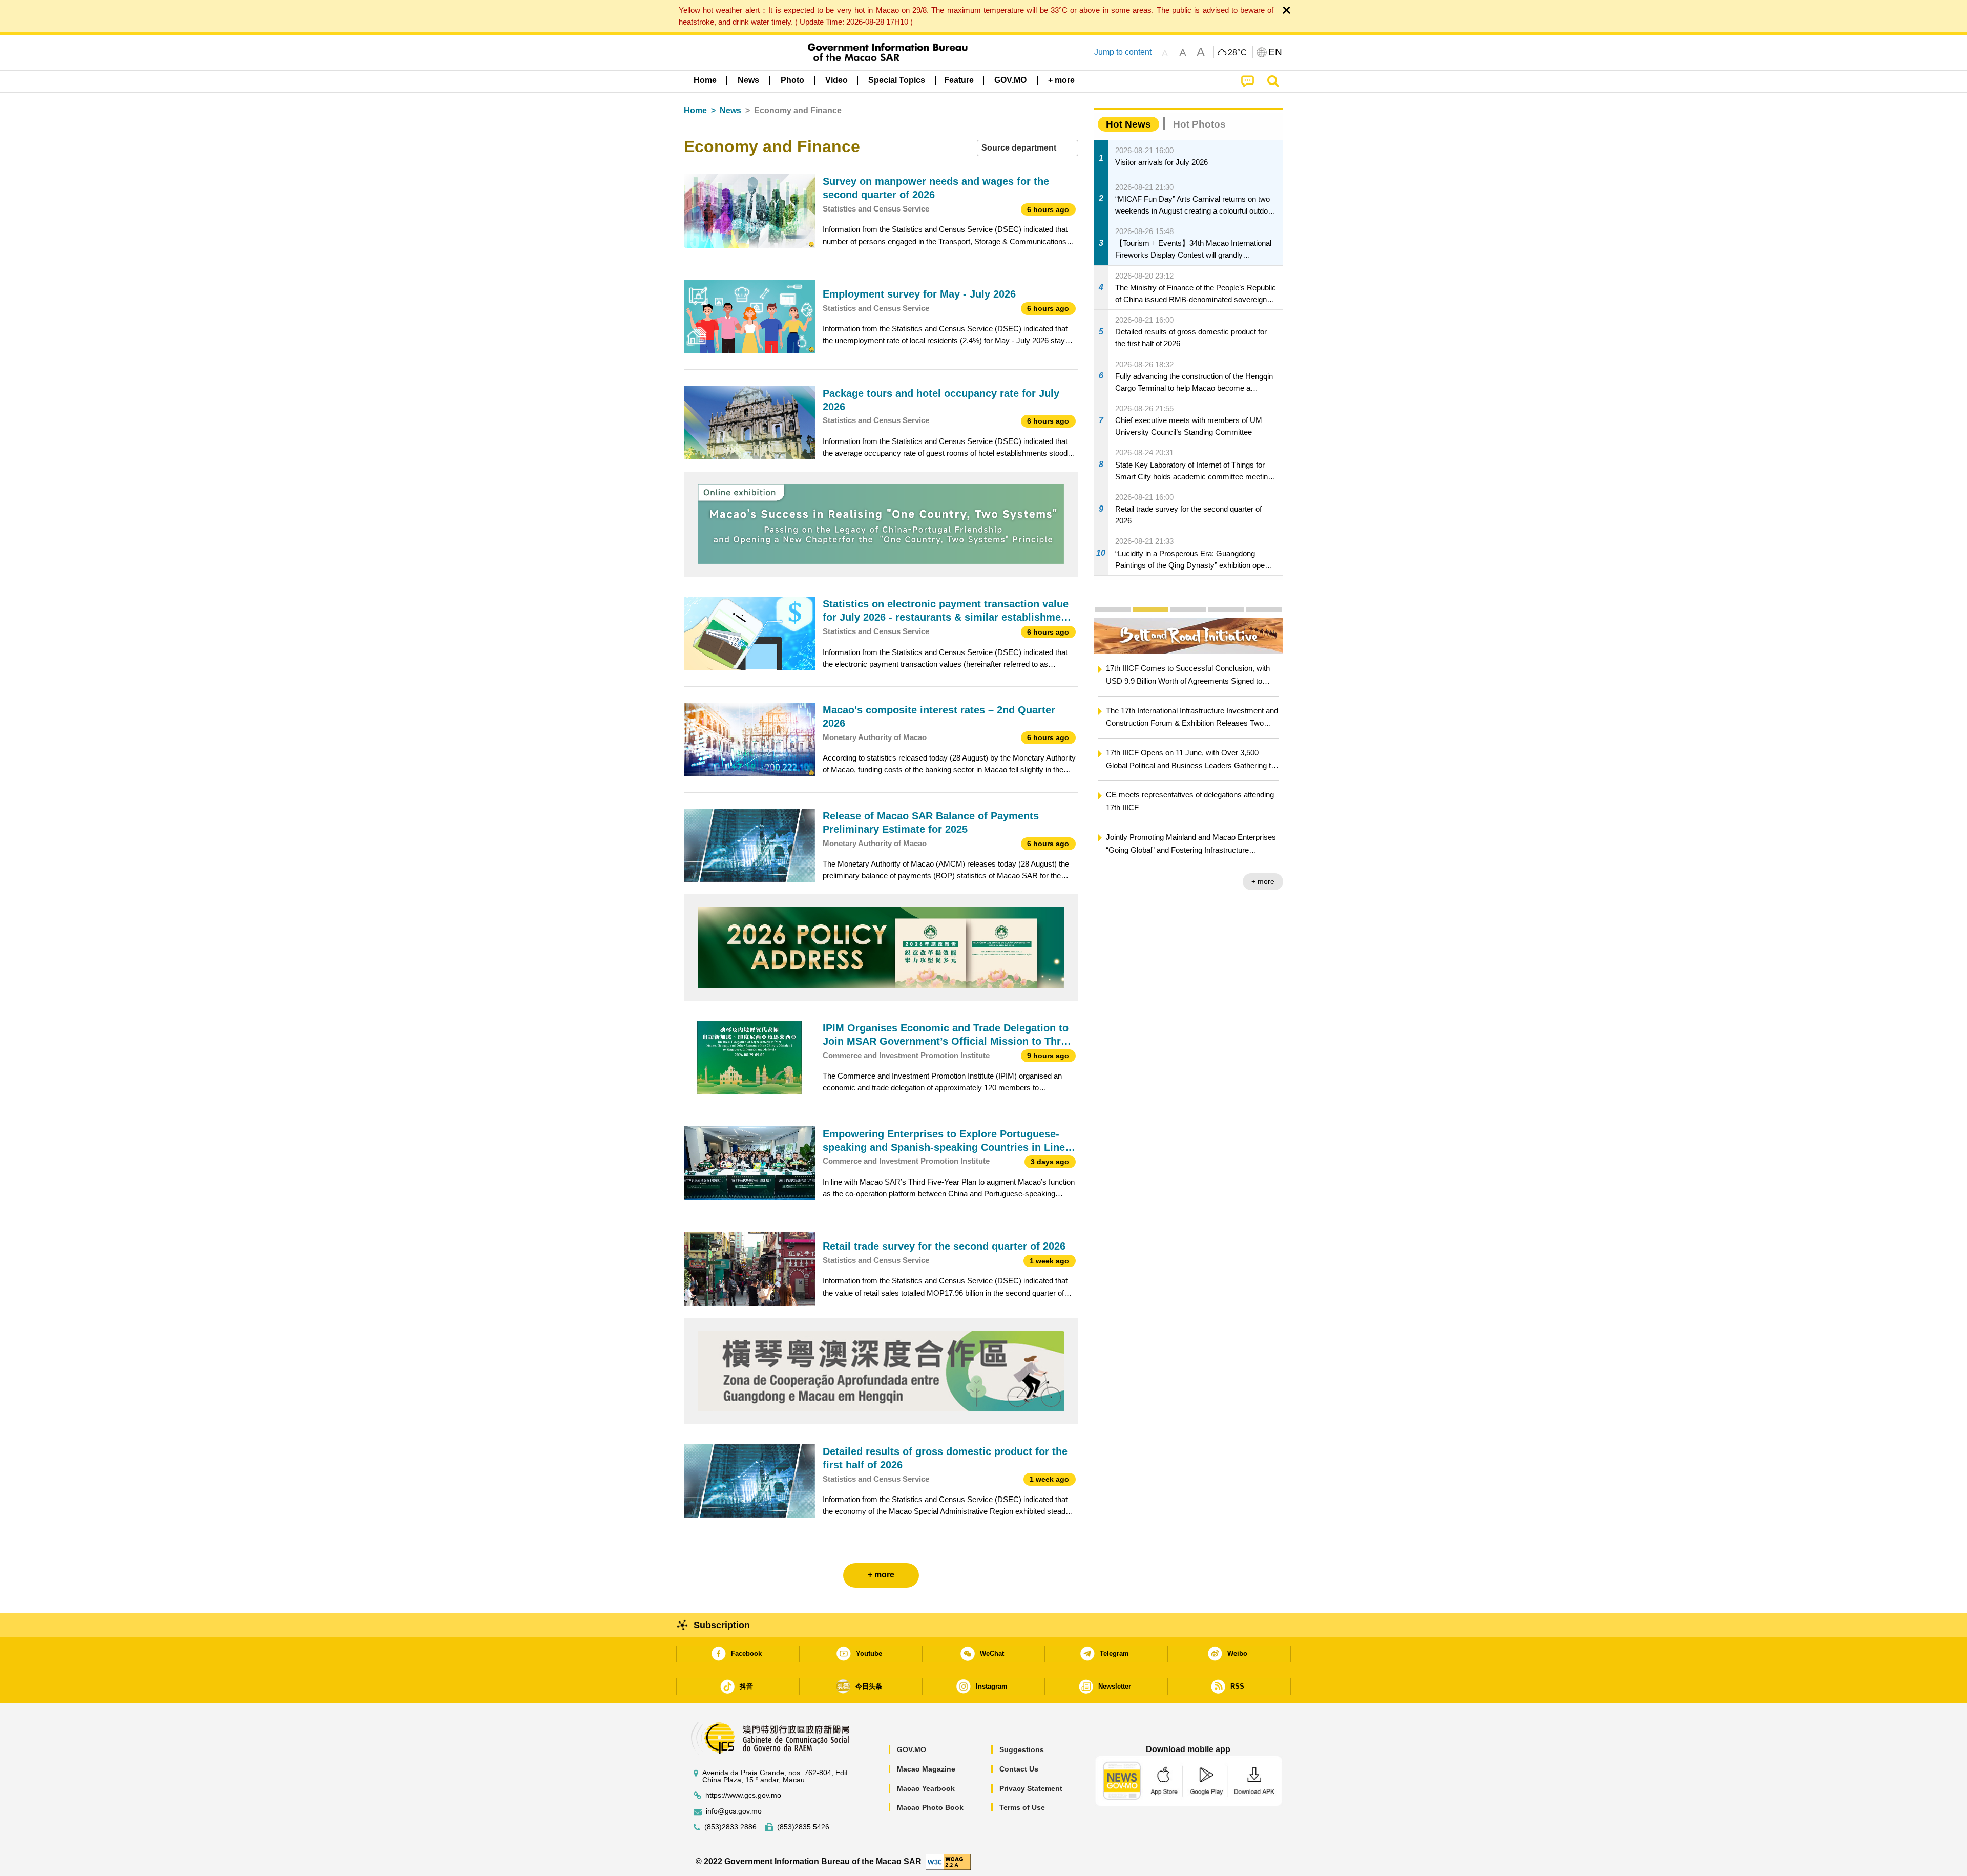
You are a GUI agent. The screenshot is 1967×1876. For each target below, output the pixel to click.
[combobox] (1028, 148)
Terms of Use (1022, 1807)
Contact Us (1019, 1769)
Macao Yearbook (926, 1788)
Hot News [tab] (1128, 124)
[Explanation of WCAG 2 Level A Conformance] (948, 1861)
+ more (1263, 881)
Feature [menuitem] (959, 80)
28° (1238, 53)
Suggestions (1022, 1749)
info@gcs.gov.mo (734, 1811)
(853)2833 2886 (730, 1827)
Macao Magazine (926, 1769)
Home (695, 110)
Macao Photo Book (930, 1807)
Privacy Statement (1031, 1788)
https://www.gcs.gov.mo (743, 1795)
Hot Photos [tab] (1199, 124)
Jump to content (1123, 52)
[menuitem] (748, 80)
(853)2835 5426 (803, 1827)
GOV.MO (912, 1749)
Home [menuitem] (705, 80)
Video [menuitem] (836, 80)
